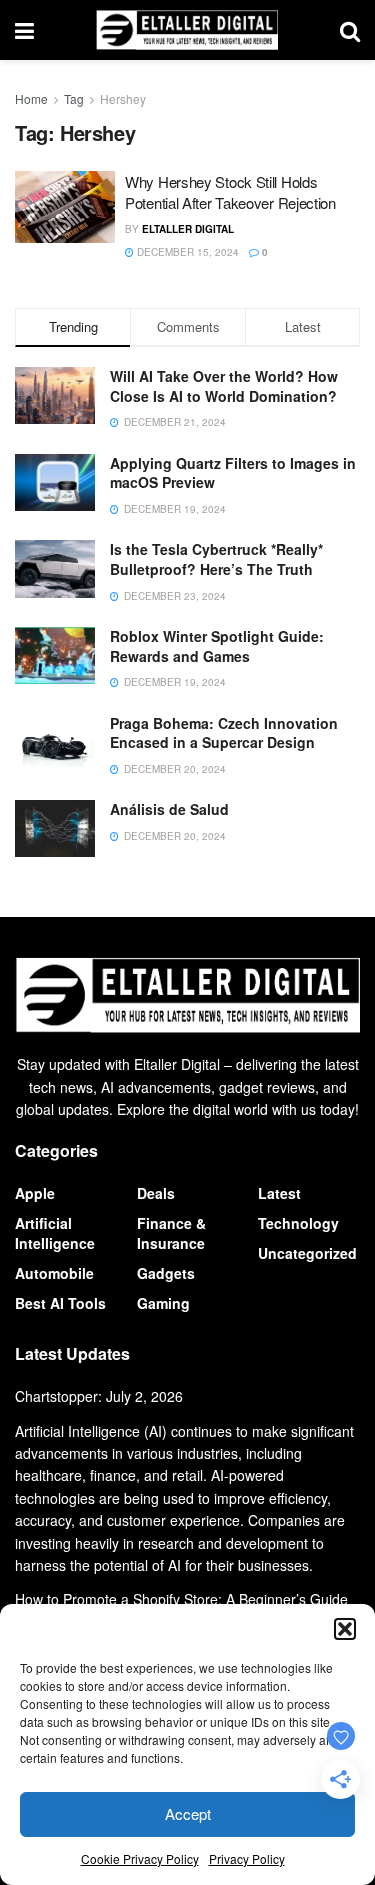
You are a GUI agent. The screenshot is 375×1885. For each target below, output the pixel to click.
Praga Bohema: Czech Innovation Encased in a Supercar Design (224, 733)
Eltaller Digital (188, 229)
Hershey (123, 98)
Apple (35, 1193)
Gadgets (166, 1273)
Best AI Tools (60, 1303)
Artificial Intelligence (55, 1233)
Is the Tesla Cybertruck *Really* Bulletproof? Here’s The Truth (216, 559)
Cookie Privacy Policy (140, 1858)
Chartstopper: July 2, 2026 (99, 1396)
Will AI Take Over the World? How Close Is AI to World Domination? (224, 386)
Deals (156, 1193)
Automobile (54, 1273)
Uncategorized (307, 1253)
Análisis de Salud (169, 809)
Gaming (163, 1303)
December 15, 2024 (186, 252)
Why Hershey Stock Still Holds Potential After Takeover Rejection (230, 192)
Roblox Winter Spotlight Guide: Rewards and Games (217, 646)
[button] (345, 1629)
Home (31, 98)
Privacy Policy (247, 1858)
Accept (188, 1813)
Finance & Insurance (171, 1233)
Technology (298, 1223)
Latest (279, 1193)
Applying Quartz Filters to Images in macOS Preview (233, 473)
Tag (74, 98)
